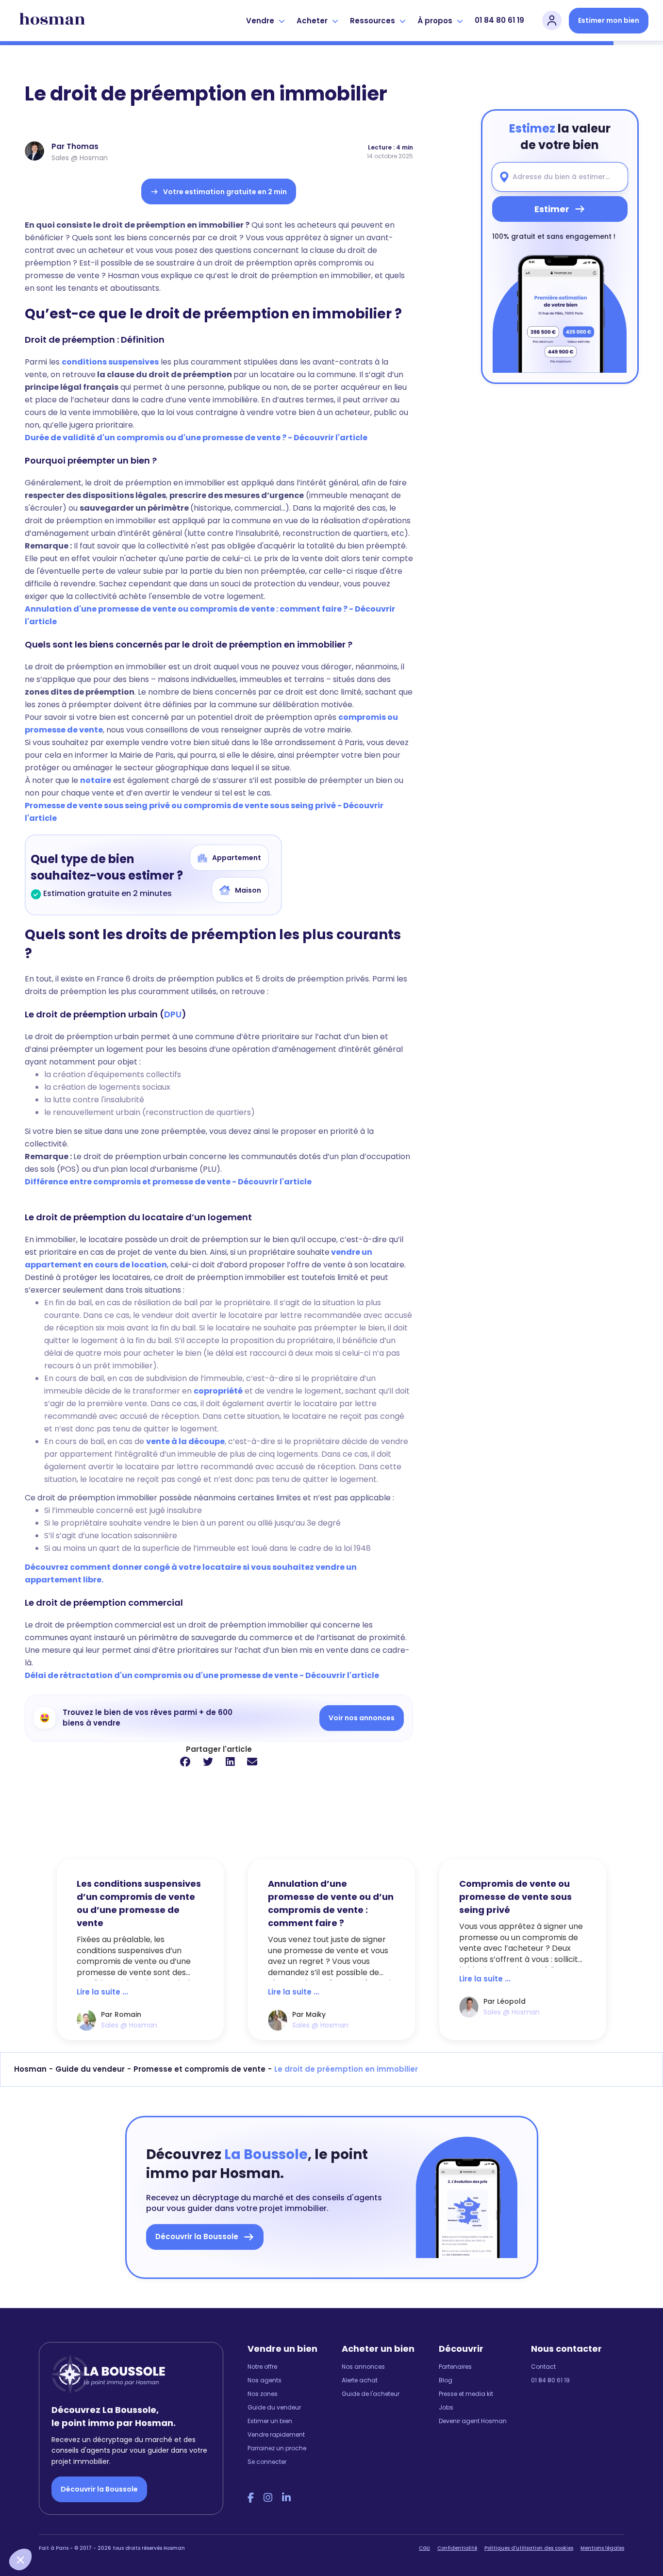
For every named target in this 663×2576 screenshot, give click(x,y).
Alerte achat (360, 2380)
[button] (20, 2559)
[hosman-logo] (52, 20)
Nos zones (263, 2394)
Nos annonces (363, 2367)
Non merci (44, 2527)
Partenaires (455, 2367)
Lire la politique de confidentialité (68, 2494)
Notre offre (262, 2367)
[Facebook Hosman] (251, 2498)
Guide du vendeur (90, 2069)
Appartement (237, 858)
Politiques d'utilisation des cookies (529, 2548)
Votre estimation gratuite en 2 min (225, 192)
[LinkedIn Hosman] (286, 2498)
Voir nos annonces (362, 1718)
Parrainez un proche (277, 2448)
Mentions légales (602, 2548)
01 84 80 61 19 (499, 20)
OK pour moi (180, 2527)
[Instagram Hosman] (268, 2498)
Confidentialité (457, 2548)
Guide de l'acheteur (371, 2394)
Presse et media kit (466, 2394)
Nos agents (265, 2380)
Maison (248, 890)
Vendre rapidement (276, 2435)
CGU (424, 2548)
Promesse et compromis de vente (199, 2069)
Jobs (446, 2407)
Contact (543, 2367)
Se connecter (267, 2462)
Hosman (30, 2069)
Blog (446, 2380)
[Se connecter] (552, 20)
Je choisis (111, 2527)
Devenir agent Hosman (473, 2421)
